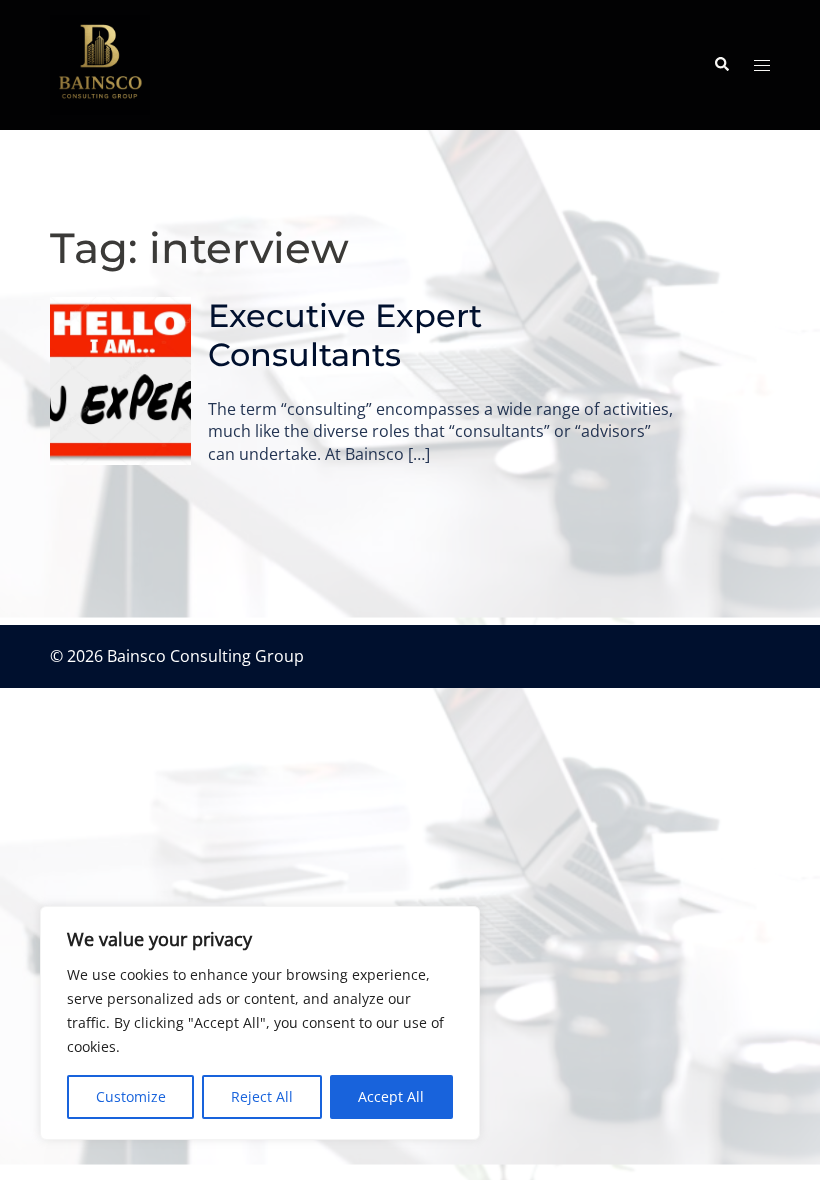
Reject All (262, 1096)
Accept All (391, 1096)
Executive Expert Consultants (345, 334)
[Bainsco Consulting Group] (100, 63)
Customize (131, 1096)
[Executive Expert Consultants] (120, 380)
